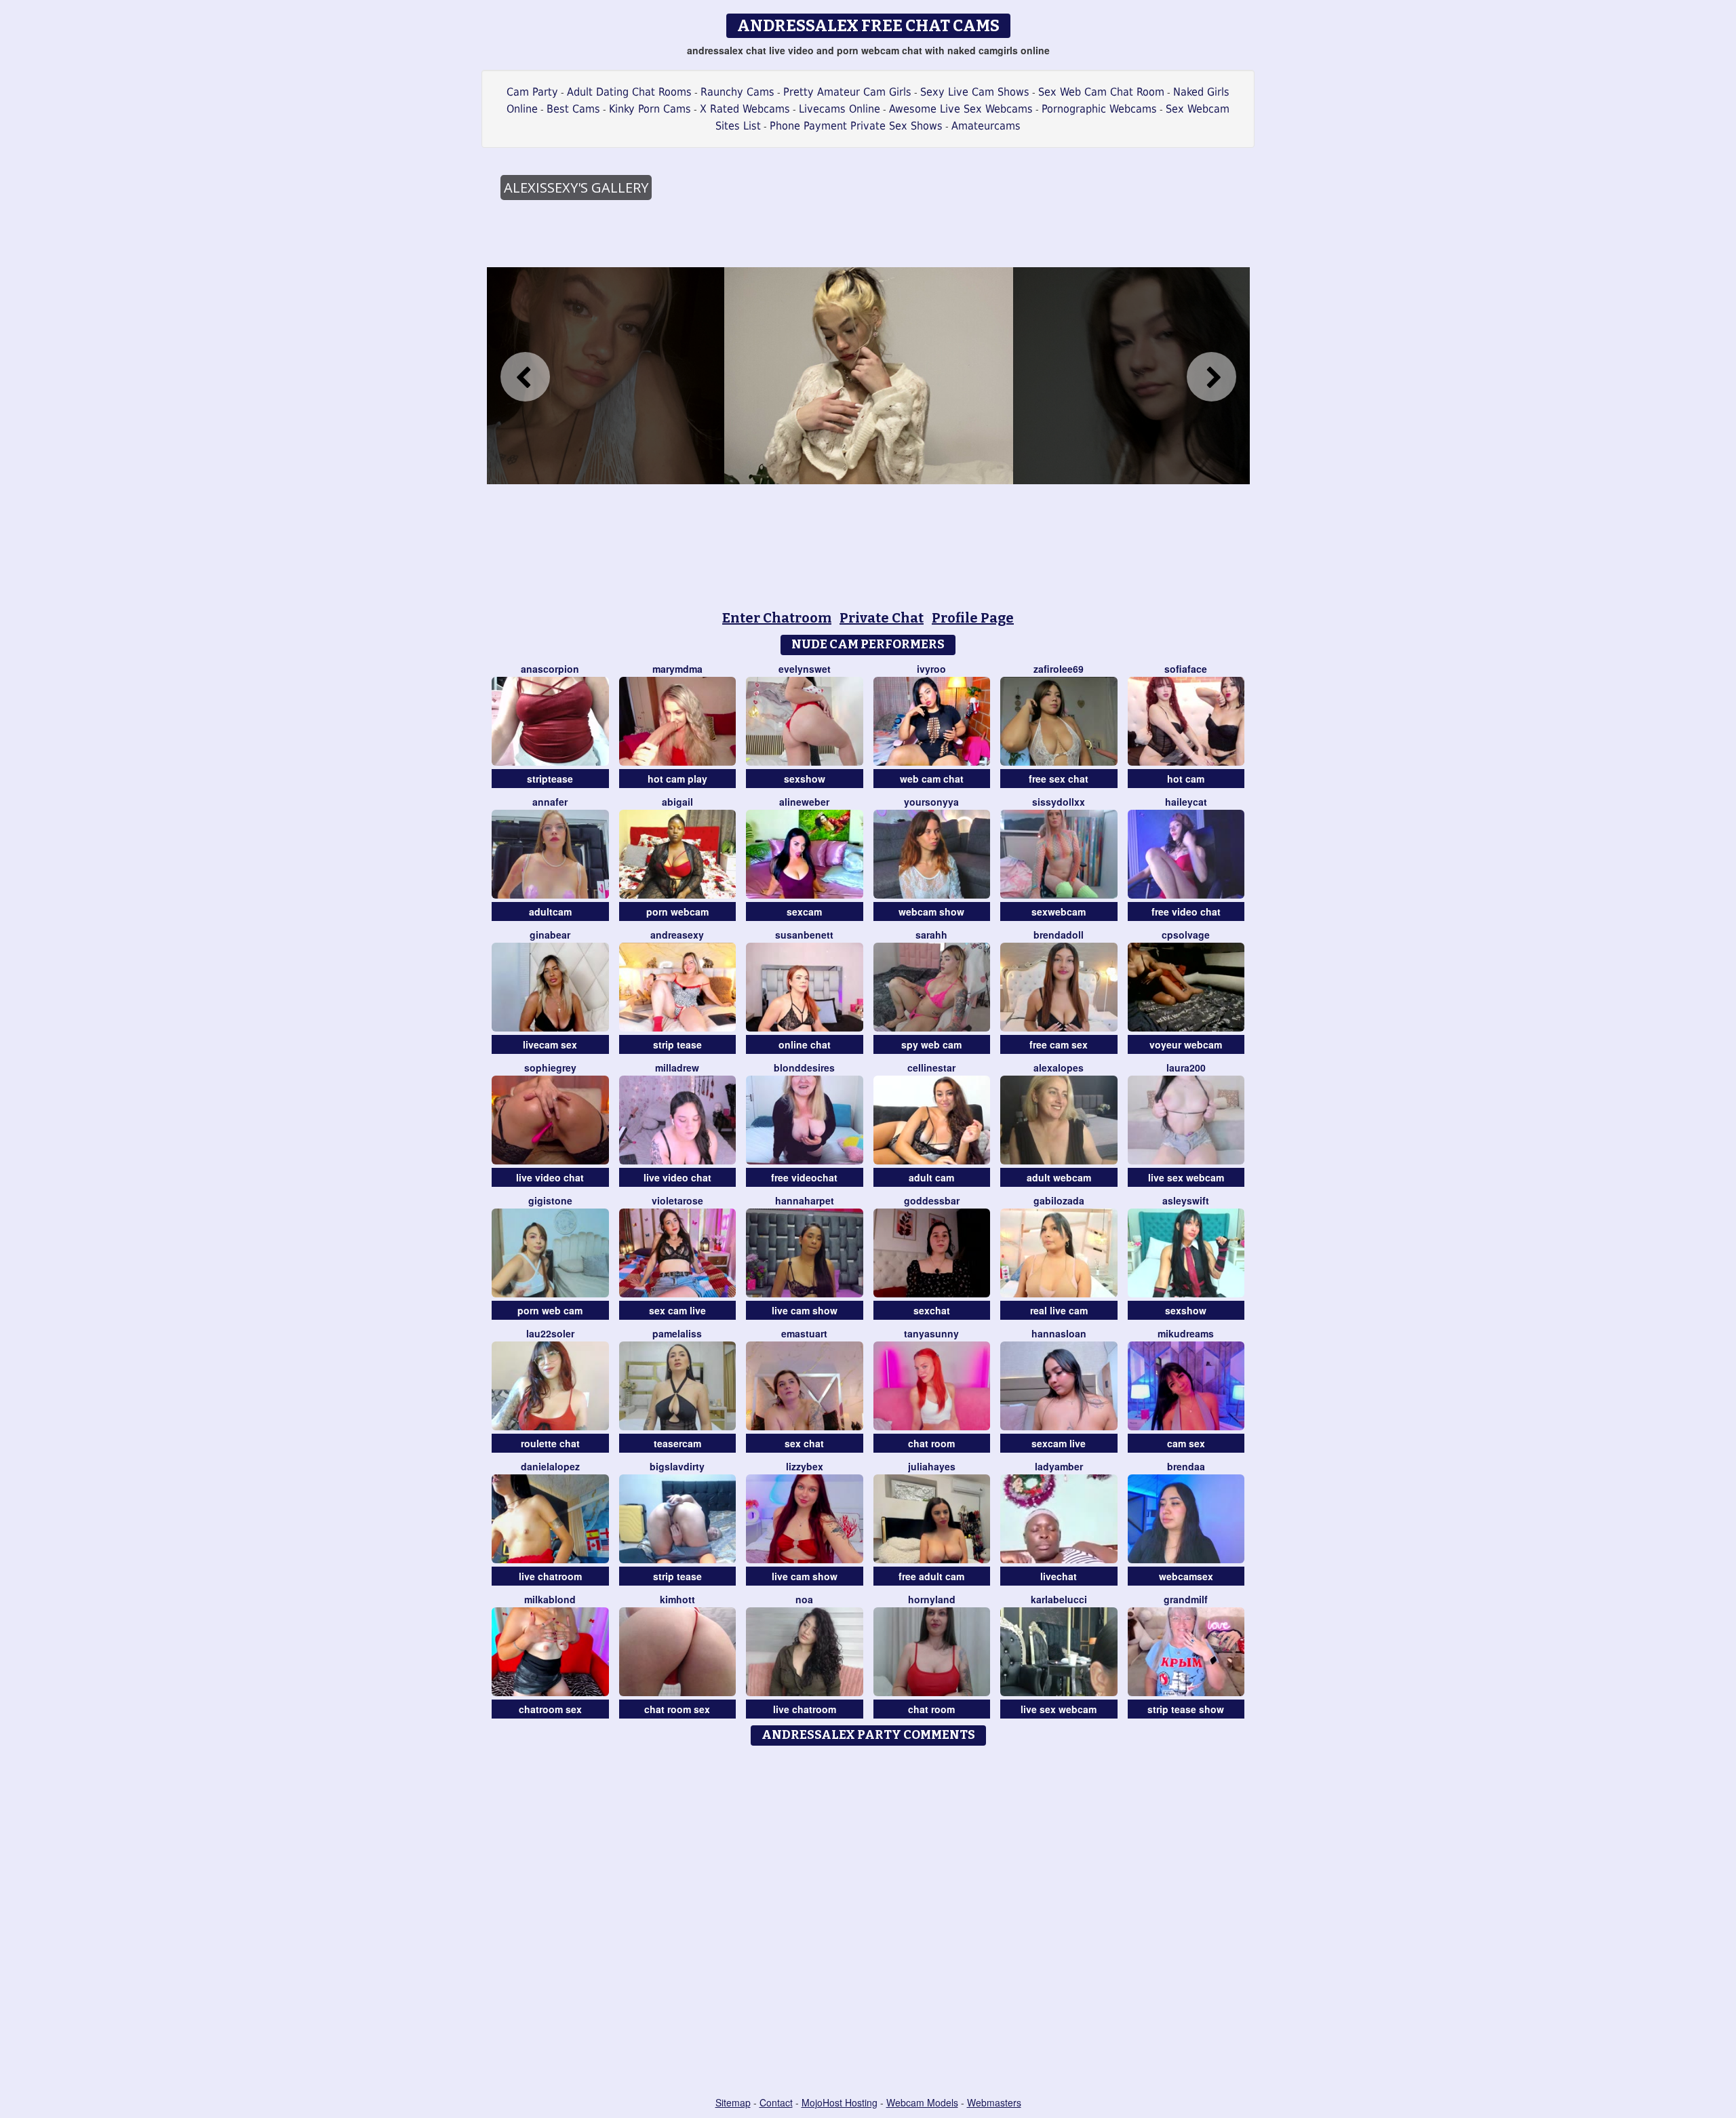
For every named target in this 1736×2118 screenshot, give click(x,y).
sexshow (805, 779)
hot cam (1186, 779)
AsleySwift (1186, 1200)
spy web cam (931, 1044)
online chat (805, 1044)
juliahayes (932, 1466)
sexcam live (1059, 1443)
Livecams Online (840, 109)
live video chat (550, 1177)
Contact (776, 2102)
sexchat (932, 1310)
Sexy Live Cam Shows (975, 92)
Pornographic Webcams (1099, 109)
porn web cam (550, 1310)
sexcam (804, 911)
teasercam (677, 1443)
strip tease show (1186, 1709)
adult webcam (1059, 1177)
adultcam (550, 911)
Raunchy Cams (737, 92)
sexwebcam (1059, 911)
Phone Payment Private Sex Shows (856, 126)
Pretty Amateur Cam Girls (847, 92)
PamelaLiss (677, 1333)
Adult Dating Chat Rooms (629, 92)
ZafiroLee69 (1059, 669)
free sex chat (1059, 779)
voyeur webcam (1186, 1044)
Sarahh (931, 935)
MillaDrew (677, 1067)
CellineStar (931, 1067)
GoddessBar (932, 1200)
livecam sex (550, 1044)
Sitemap (733, 2102)
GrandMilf (1186, 1599)
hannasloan (1059, 1333)
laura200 (1186, 1067)
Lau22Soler (550, 1333)
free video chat (1186, 911)
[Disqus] (868, 1922)
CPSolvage (1186, 935)
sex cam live (677, 1310)
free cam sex (1059, 1044)
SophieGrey (550, 1067)
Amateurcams (986, 126)
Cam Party (532, 92)
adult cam (931, 1177)
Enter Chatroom (777, 618)
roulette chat (550, 1443)
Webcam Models (922, 2102)
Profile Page (973, 618)
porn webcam (677, 911)
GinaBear (550, 935)
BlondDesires (804, 1067)
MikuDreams (1186, 1333)
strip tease (677, 1044)
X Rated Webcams (745, 109)
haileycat (1186, 802)
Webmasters (994, 2102)
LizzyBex (805, 1466)
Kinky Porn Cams (650, 109)
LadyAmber (1059, 1466)
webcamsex (1186, 1576)
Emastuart (804, 1333)
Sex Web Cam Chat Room (1101, 92)
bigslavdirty (677, 1466)
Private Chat (882, 618)
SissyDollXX (1059, 802)
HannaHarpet (805, 1200)
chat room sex (677, 1709)
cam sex (1186, 1443)
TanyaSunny (931, 1333)
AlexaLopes (1059, 1067)
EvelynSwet (805, 669)
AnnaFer (550, 802)
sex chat (804, 1443)
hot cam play (677, 779)
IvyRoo (931, 669)
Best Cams (573, 109)
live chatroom (550, 1576)
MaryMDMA (677, 669)
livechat (1059, 1576)
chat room (931, 1443)
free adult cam (931, 1576)
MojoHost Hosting (840, 2102)
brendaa (1186, 1466)
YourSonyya (931, 802)
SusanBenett (804, 935)
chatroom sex (550, 1709)
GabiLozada (1059, 1200)
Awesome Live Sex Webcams (961, 109)
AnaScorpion (550, 669)
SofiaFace (1186, 669)
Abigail (677, 802)
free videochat (804, 1177)
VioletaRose (677, 1200)
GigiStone (550, 1200)
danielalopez (550, 1466)
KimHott (677, 1599)
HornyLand (932, 1599)
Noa (804, 1599)
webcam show (931, 911)
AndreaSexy (677, 935)
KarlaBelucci (1059, 1599)
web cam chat (932, 779)
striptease (550, 779)
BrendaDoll (1059, 935)
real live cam (1059, 1310)
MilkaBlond (550, 1599)
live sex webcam (1186, 1177)
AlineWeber (804, 802)
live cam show (805, 1310)
